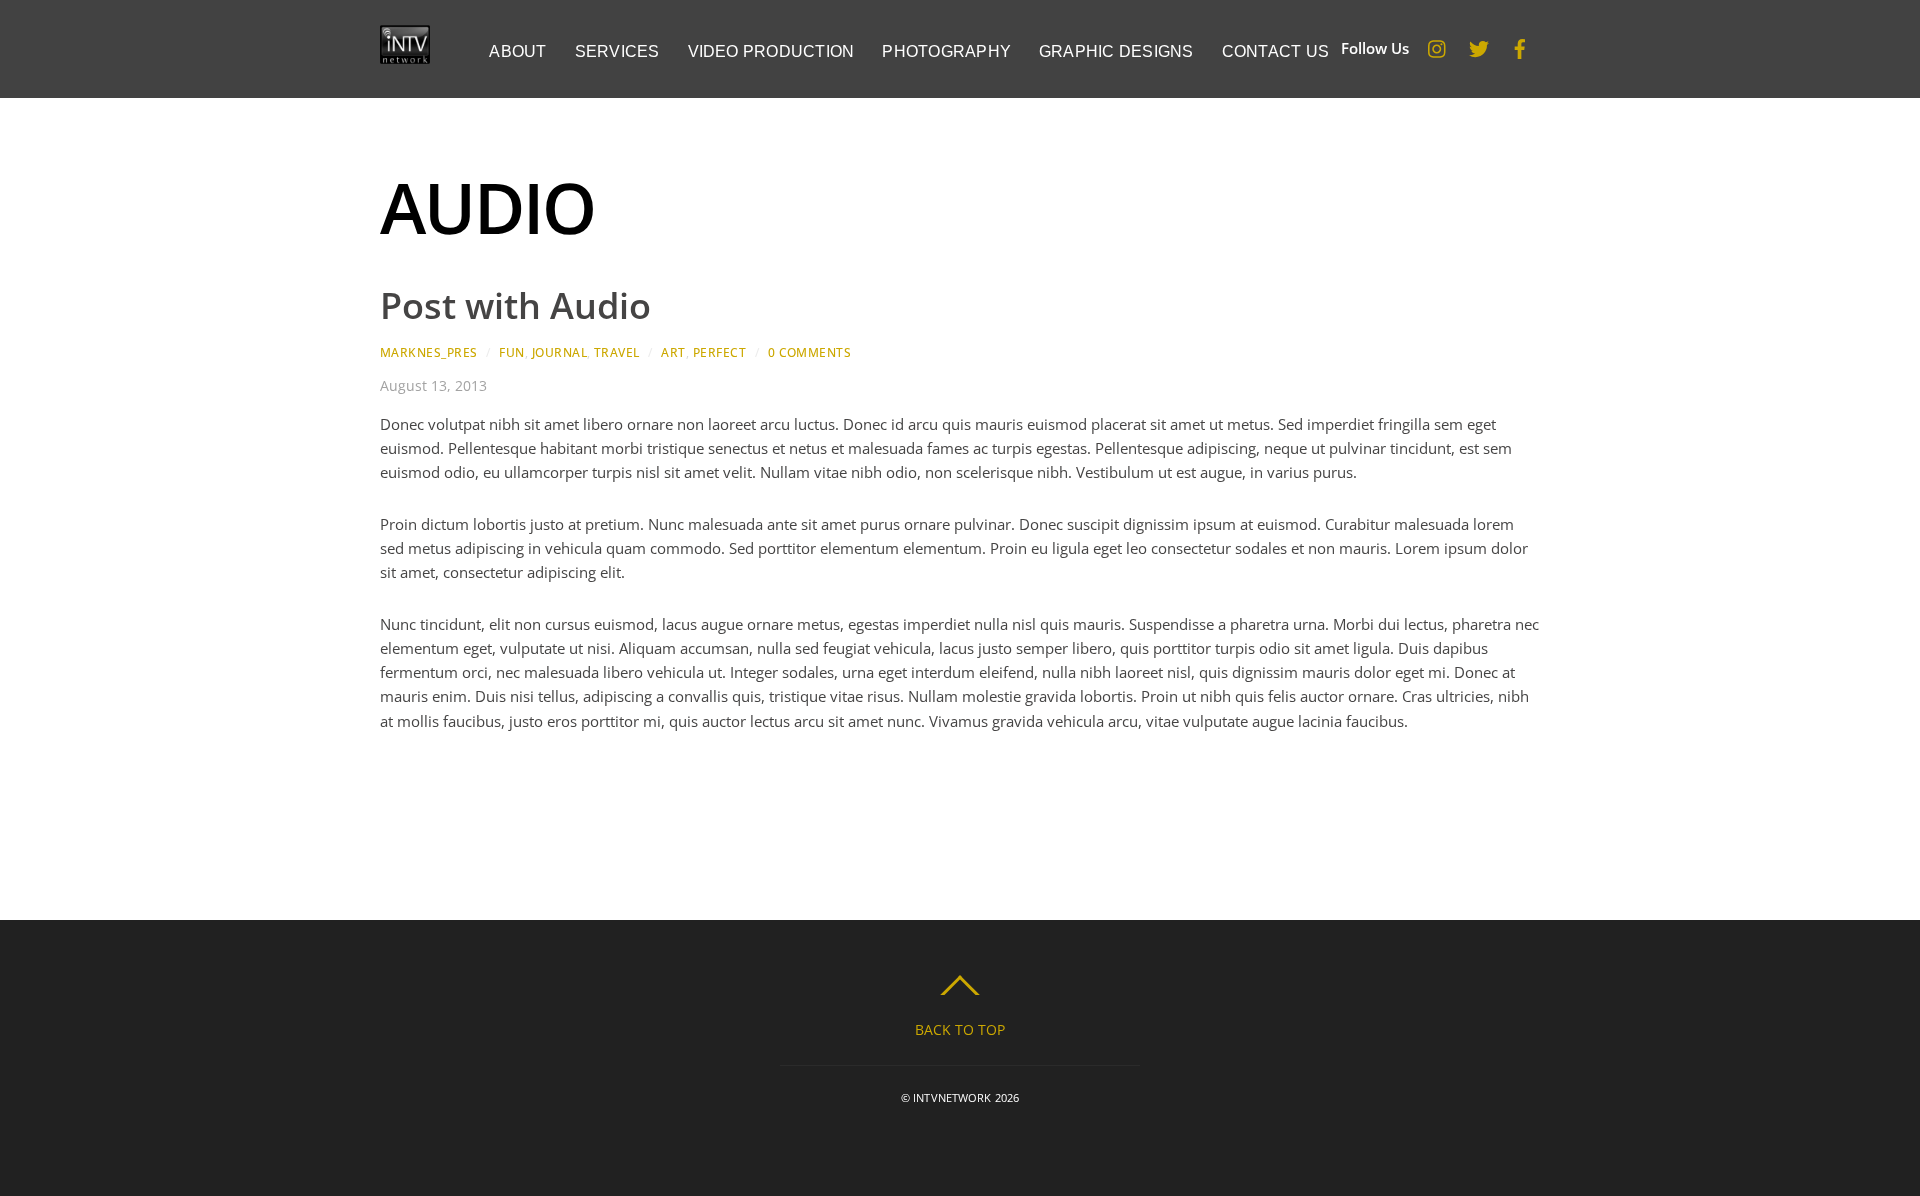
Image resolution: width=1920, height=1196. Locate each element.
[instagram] (1438, 45)
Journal (559, 352)
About (517, 51)
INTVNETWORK (952, 1097)
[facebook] (1520, 45)
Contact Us (1275, 51)
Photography (946, 51)
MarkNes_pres (429, 352)
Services (617, 51)
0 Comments (810, 352)
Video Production (771, 51)
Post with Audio (515, 305)
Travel (617, 352)
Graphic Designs (1116, 51)
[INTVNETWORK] (405, 54)
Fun (511, 352)
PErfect (719, 352)
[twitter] (1479, 45)
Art (673, 352)
